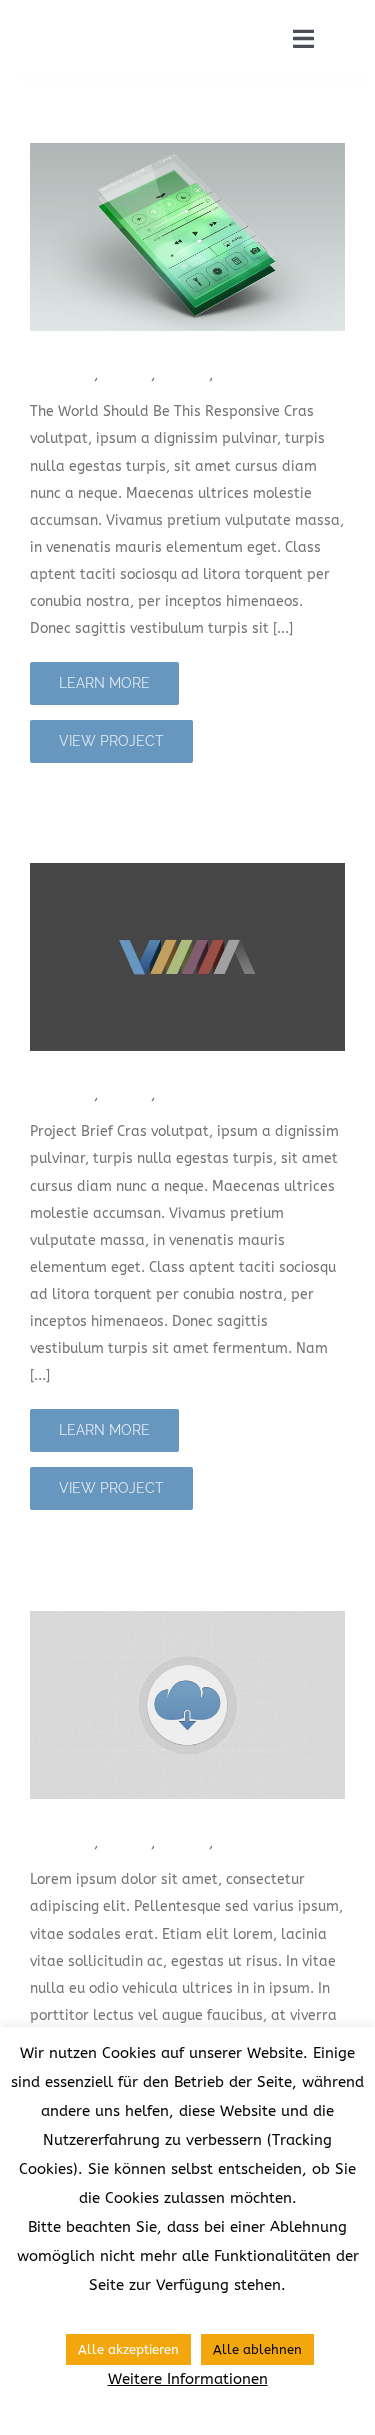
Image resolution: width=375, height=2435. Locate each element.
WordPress (256, 374)
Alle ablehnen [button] (257, 2349)
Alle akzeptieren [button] (128, 2349)
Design (127, 374)
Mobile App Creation (129, 344)
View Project (111, 741)
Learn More (104, 683)
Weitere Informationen (188, 2379)
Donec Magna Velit (121, 1812)
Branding (62, 374)
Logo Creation (98, 1064)
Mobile (185, 374)
